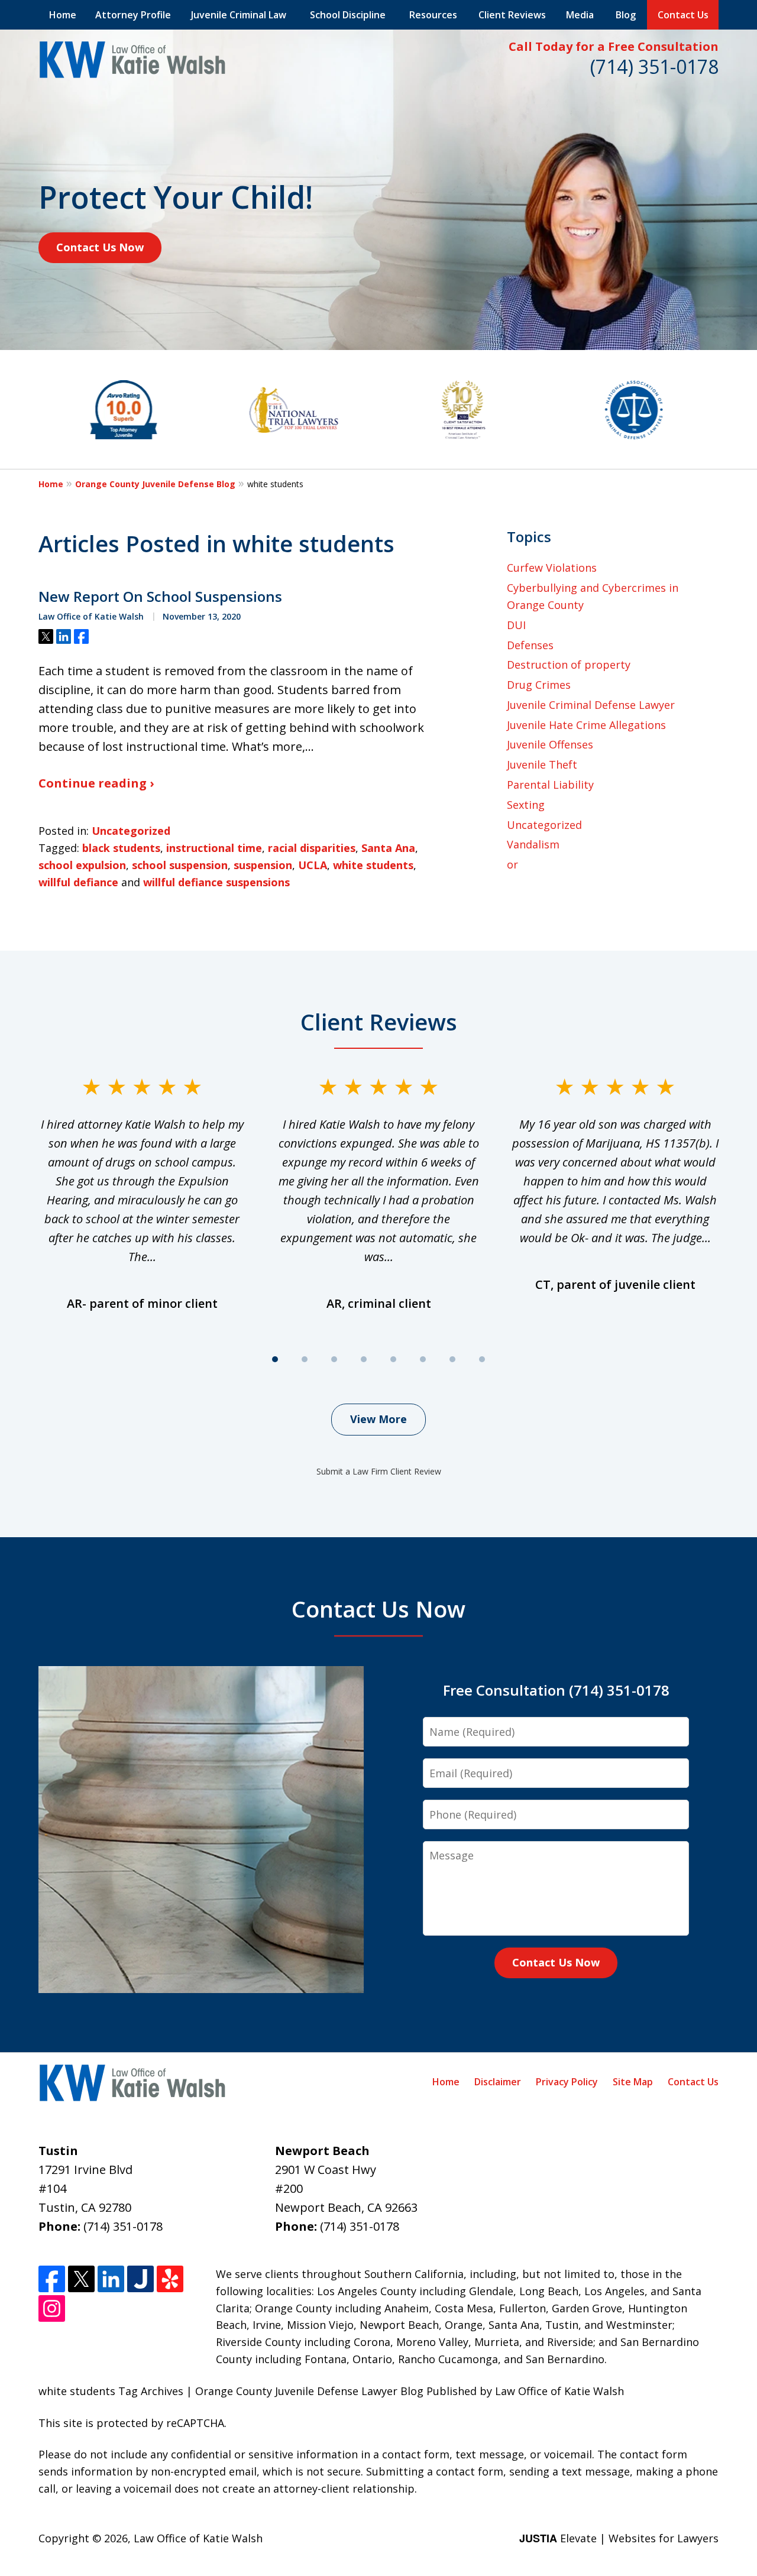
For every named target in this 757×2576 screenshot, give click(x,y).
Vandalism (533, 844)
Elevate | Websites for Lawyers (619, 2538)
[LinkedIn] (111, 2279)
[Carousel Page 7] (452, 1359)
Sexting (526, 805)
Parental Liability (550, 785)
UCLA (313, 865)
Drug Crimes (539, 685)
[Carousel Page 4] (364, 1359)
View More (378, 1419)
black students (121, 848)
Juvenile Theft (542, 764)
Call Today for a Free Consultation (614, 46)
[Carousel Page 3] (334, 1359)
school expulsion (82, 865)
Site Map (633, 2082)
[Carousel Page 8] (482, 1359)
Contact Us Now (100, 247)
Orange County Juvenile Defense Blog (155, 484)
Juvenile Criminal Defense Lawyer (591, 705)
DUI (516, 625)
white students (373, 865)
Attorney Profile (133, 15)
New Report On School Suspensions (160, 597)
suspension (263, 865)
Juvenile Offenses (550, 744)
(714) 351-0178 (654, 67)
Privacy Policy (567, 2082)
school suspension (180, 865)
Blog (626, 15)
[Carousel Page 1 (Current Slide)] (275, 1359)
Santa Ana (388, 848)
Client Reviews (512, 15)
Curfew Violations (552, 568)
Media (580, 15)
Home (63, 15)
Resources (433, 15)
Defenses (530, 645)
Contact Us (683, 15)
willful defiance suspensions (216, 882)
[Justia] (140, 2279)
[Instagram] (52, 2308)
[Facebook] (52, 2279)
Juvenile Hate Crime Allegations (586, 725)
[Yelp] (170, 2279)
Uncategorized (131, 831)
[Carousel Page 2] (305, 1359)
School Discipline (348, 15)
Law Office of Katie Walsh (198, 2538)
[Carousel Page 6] (423, 1359)
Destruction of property (569, 665)
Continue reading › (96, 783)
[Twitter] (81, 2279)
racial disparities (312, 848)
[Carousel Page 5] (393, 1359)
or (512, 864)
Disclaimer (498, 2082)
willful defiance (78, 882)
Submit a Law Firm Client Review (379, 1471)
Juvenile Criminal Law (239, 15)
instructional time (214, 848)
